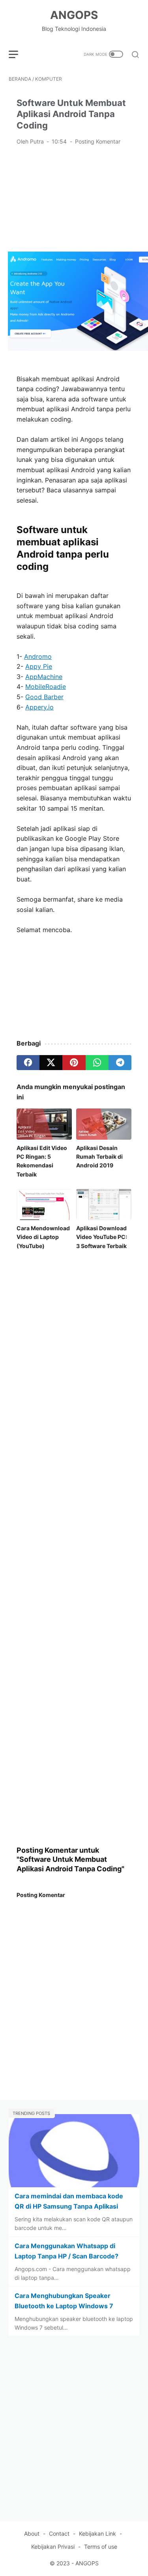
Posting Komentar (98, 141)
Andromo (38, 656)
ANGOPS (74, 15)
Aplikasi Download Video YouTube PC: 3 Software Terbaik (102, 1237)
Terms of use (101, 2547)
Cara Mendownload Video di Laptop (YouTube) (43, 1237)
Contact (59, 2533)
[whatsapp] (97, 1063)
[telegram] (120, 1063)
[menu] (18, 54)
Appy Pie (39, 666)
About (32, 2533)
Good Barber (44, 697)
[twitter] (51, 1063)
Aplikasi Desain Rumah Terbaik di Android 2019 (99, 1157)
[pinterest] (74, 1063)
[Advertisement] (74, 198)
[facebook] (28, 1063)
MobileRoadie (46, 687)
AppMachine (44, 677)
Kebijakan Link (97, 2533)
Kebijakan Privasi (53, 2547)
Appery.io (39, 707)
